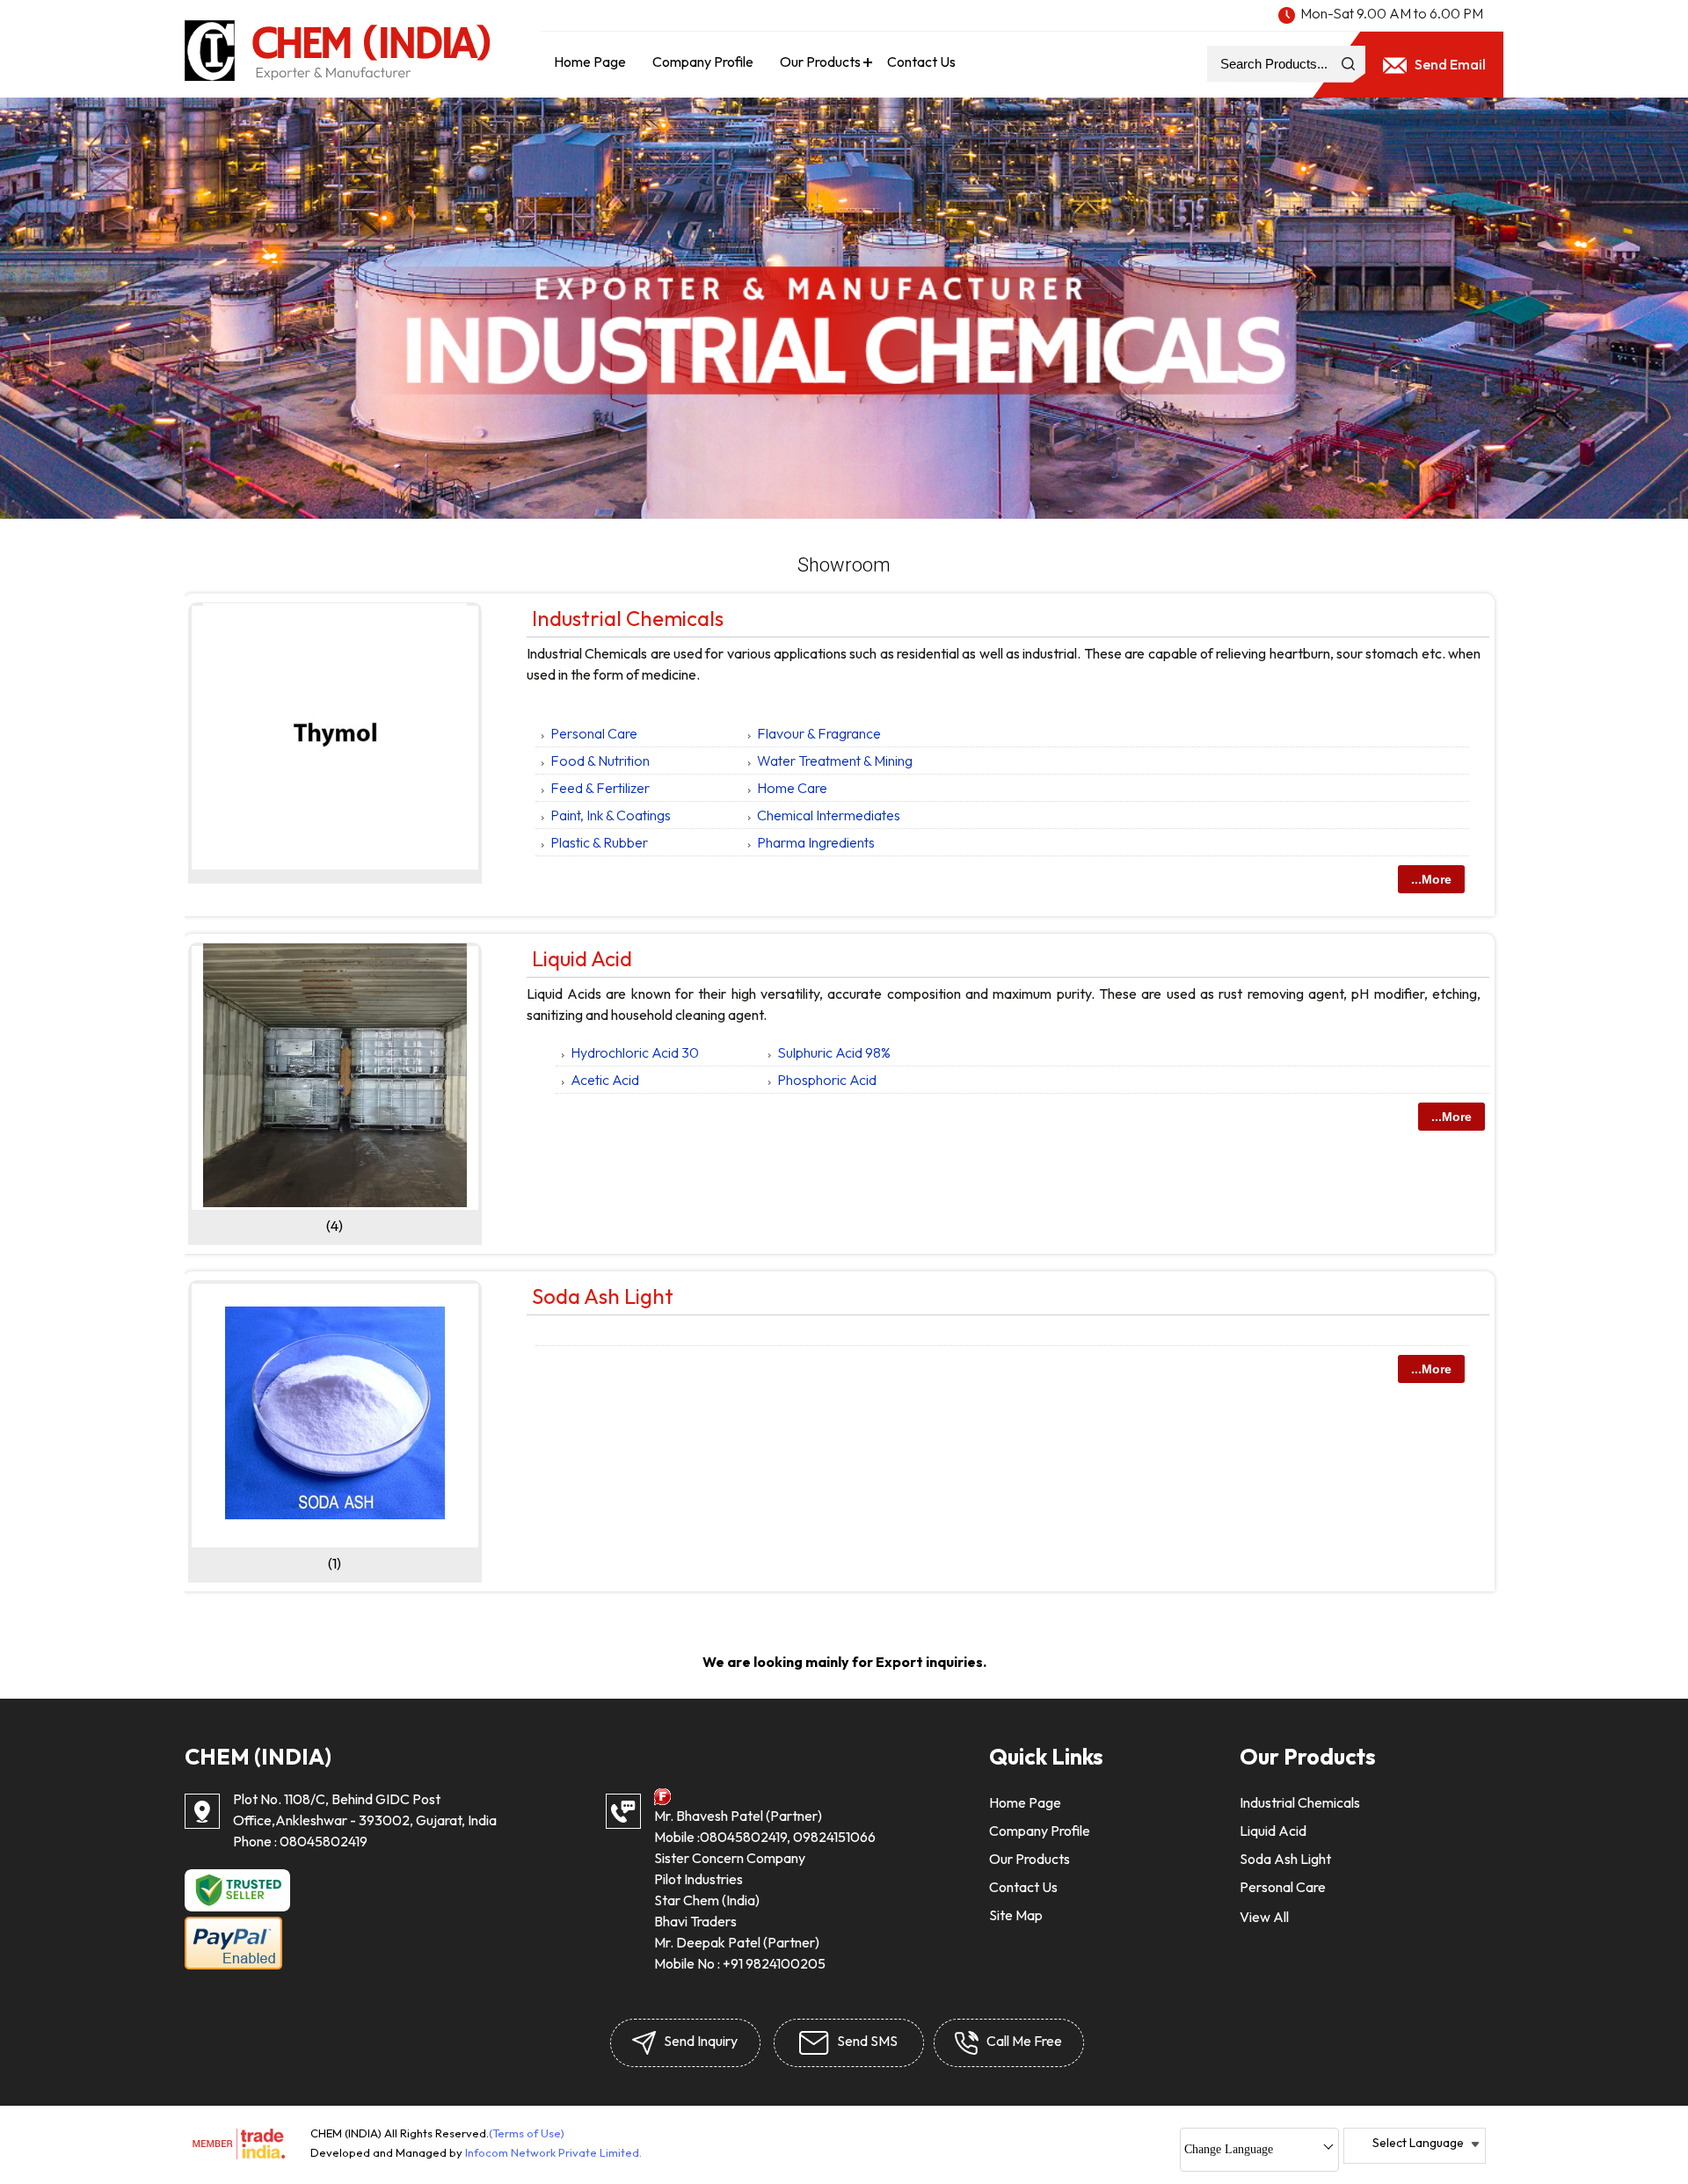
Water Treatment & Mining (835, 761)
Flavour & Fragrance (819, 733)
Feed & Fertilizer (600, 788)
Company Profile (703, 62)
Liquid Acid (582, 958)
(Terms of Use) (527, 2133)
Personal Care (594, 733)
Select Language (1418, 2143)
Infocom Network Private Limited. (553, 2152)
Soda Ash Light (603, 1296)
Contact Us (921, 62)
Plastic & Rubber (599, 842)
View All (1264, 1917)
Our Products (820, 62)
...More (1431, 879)
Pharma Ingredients (816, 842)
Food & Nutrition (600, 761)
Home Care (792, 788)
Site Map (1016, 1915)
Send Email (1449, 64)
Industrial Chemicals (628, 618)
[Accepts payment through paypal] (233, 1966)
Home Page (590, 62)
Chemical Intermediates (829, 815)
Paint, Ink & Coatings (611, 815)
